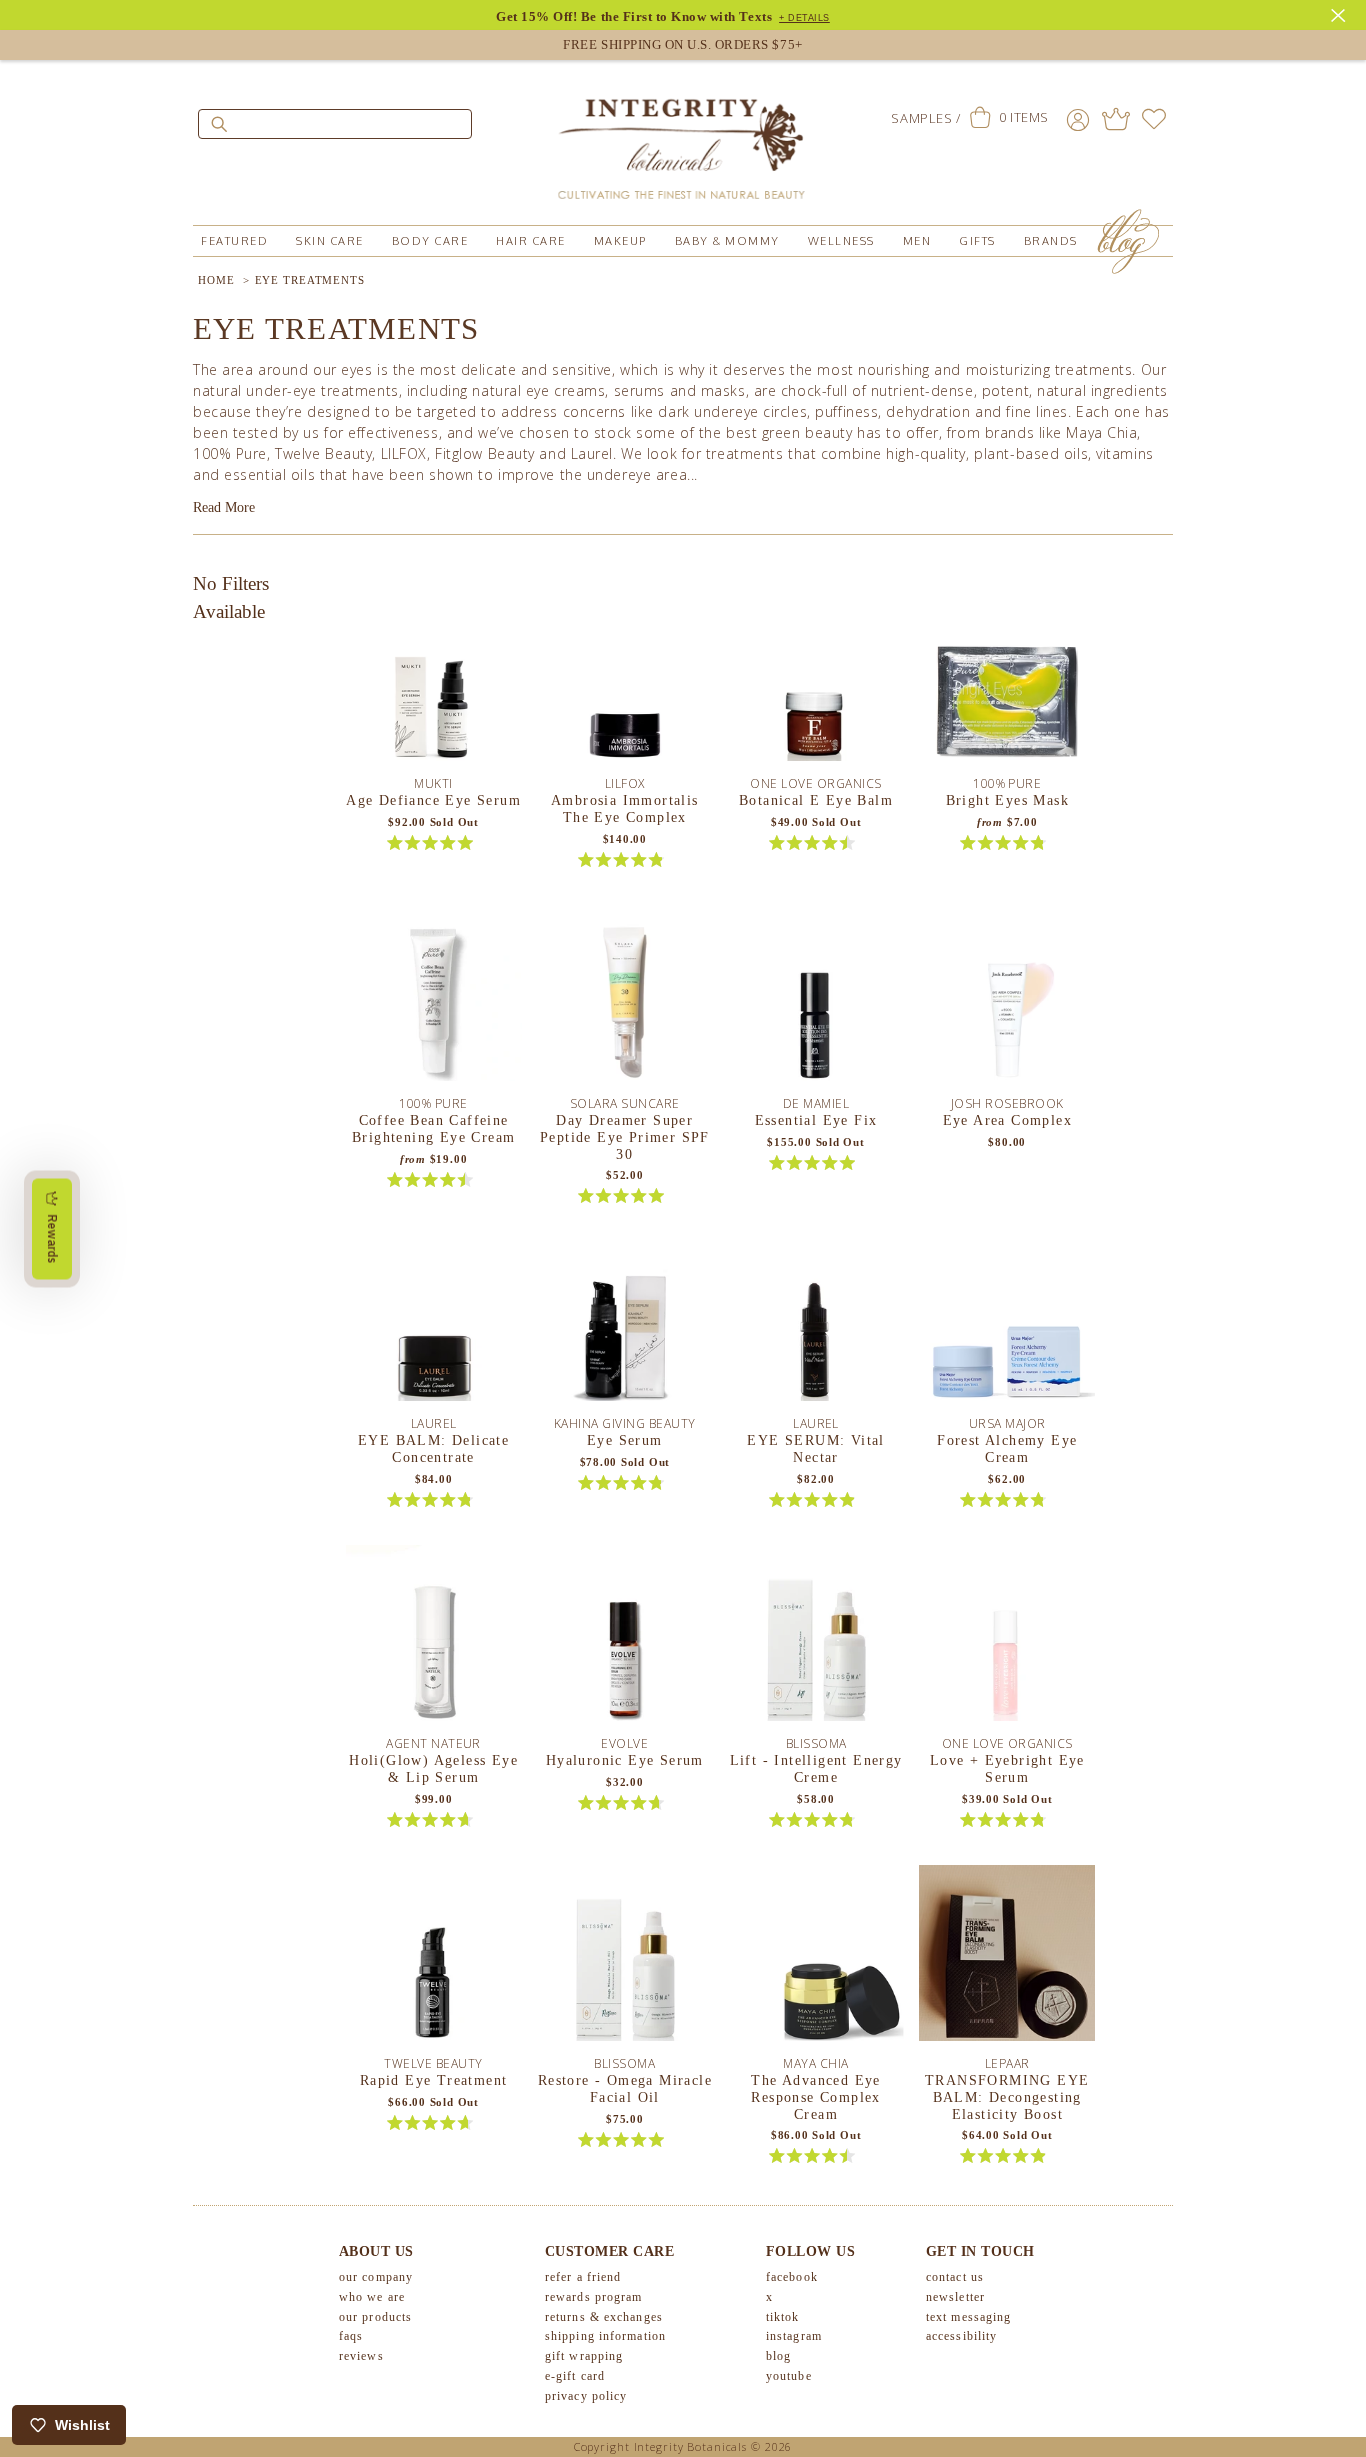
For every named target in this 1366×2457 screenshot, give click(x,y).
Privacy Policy (586, 2396)
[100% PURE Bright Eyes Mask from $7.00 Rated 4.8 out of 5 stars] (1007, 680)
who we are (372, 2297)
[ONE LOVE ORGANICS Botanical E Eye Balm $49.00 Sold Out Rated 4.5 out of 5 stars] (816, 680)
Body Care (430, 241)
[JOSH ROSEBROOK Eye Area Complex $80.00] (1007, 1000)
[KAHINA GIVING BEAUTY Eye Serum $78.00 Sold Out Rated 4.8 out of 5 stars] (625, 1320)
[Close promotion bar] (1341, 13)
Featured (234, 241)
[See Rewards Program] (1116, 119)
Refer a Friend (583, 2277)
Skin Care (330, 241)
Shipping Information (605, 2336)
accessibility (961, 2336)
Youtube (789, 2376)
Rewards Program (594, 2297)
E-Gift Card (575, 2376)
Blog (778, 2356)
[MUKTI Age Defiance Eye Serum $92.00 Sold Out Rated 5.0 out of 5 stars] (434, 680)
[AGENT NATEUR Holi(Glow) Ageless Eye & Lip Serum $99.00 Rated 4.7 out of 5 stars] (434, 1640)
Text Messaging (968, 2317)
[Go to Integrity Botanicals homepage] (683, 140)
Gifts (977, 241)
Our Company (376, 2277)
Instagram (794, 2336)
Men (917, 241)
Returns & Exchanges (604, 2317)
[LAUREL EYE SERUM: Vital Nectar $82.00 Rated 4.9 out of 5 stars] (816, 1320)
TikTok (783, 2317)
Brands (1051, 241)
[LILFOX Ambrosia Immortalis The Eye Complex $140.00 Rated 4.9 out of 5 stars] (625, 680)
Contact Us (955, 2277)
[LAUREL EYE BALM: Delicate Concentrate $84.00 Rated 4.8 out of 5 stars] (434, 1320)
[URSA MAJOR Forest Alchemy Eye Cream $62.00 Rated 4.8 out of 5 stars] (1007, 1320)
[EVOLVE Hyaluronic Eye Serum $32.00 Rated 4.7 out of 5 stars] (625, 1640)
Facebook (792, 2277)
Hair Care (531, 241)
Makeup (620, 241)
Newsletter (955, 2297)
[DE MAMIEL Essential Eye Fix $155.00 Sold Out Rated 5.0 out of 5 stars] (816, 1000)
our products (375, 2317)
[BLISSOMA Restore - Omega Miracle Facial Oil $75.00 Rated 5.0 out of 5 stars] (625, 1960)
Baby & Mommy (727, 241)
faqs (351, 2336)
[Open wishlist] (1154, 119)
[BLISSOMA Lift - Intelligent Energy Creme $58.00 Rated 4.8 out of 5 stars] (816, 1640)
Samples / (925, 118)
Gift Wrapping (584, 2356)
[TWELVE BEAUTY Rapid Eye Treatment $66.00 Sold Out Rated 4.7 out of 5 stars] (434, 1960)
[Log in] (1078, 119)
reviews (361, 2356)
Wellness (841, 241)
